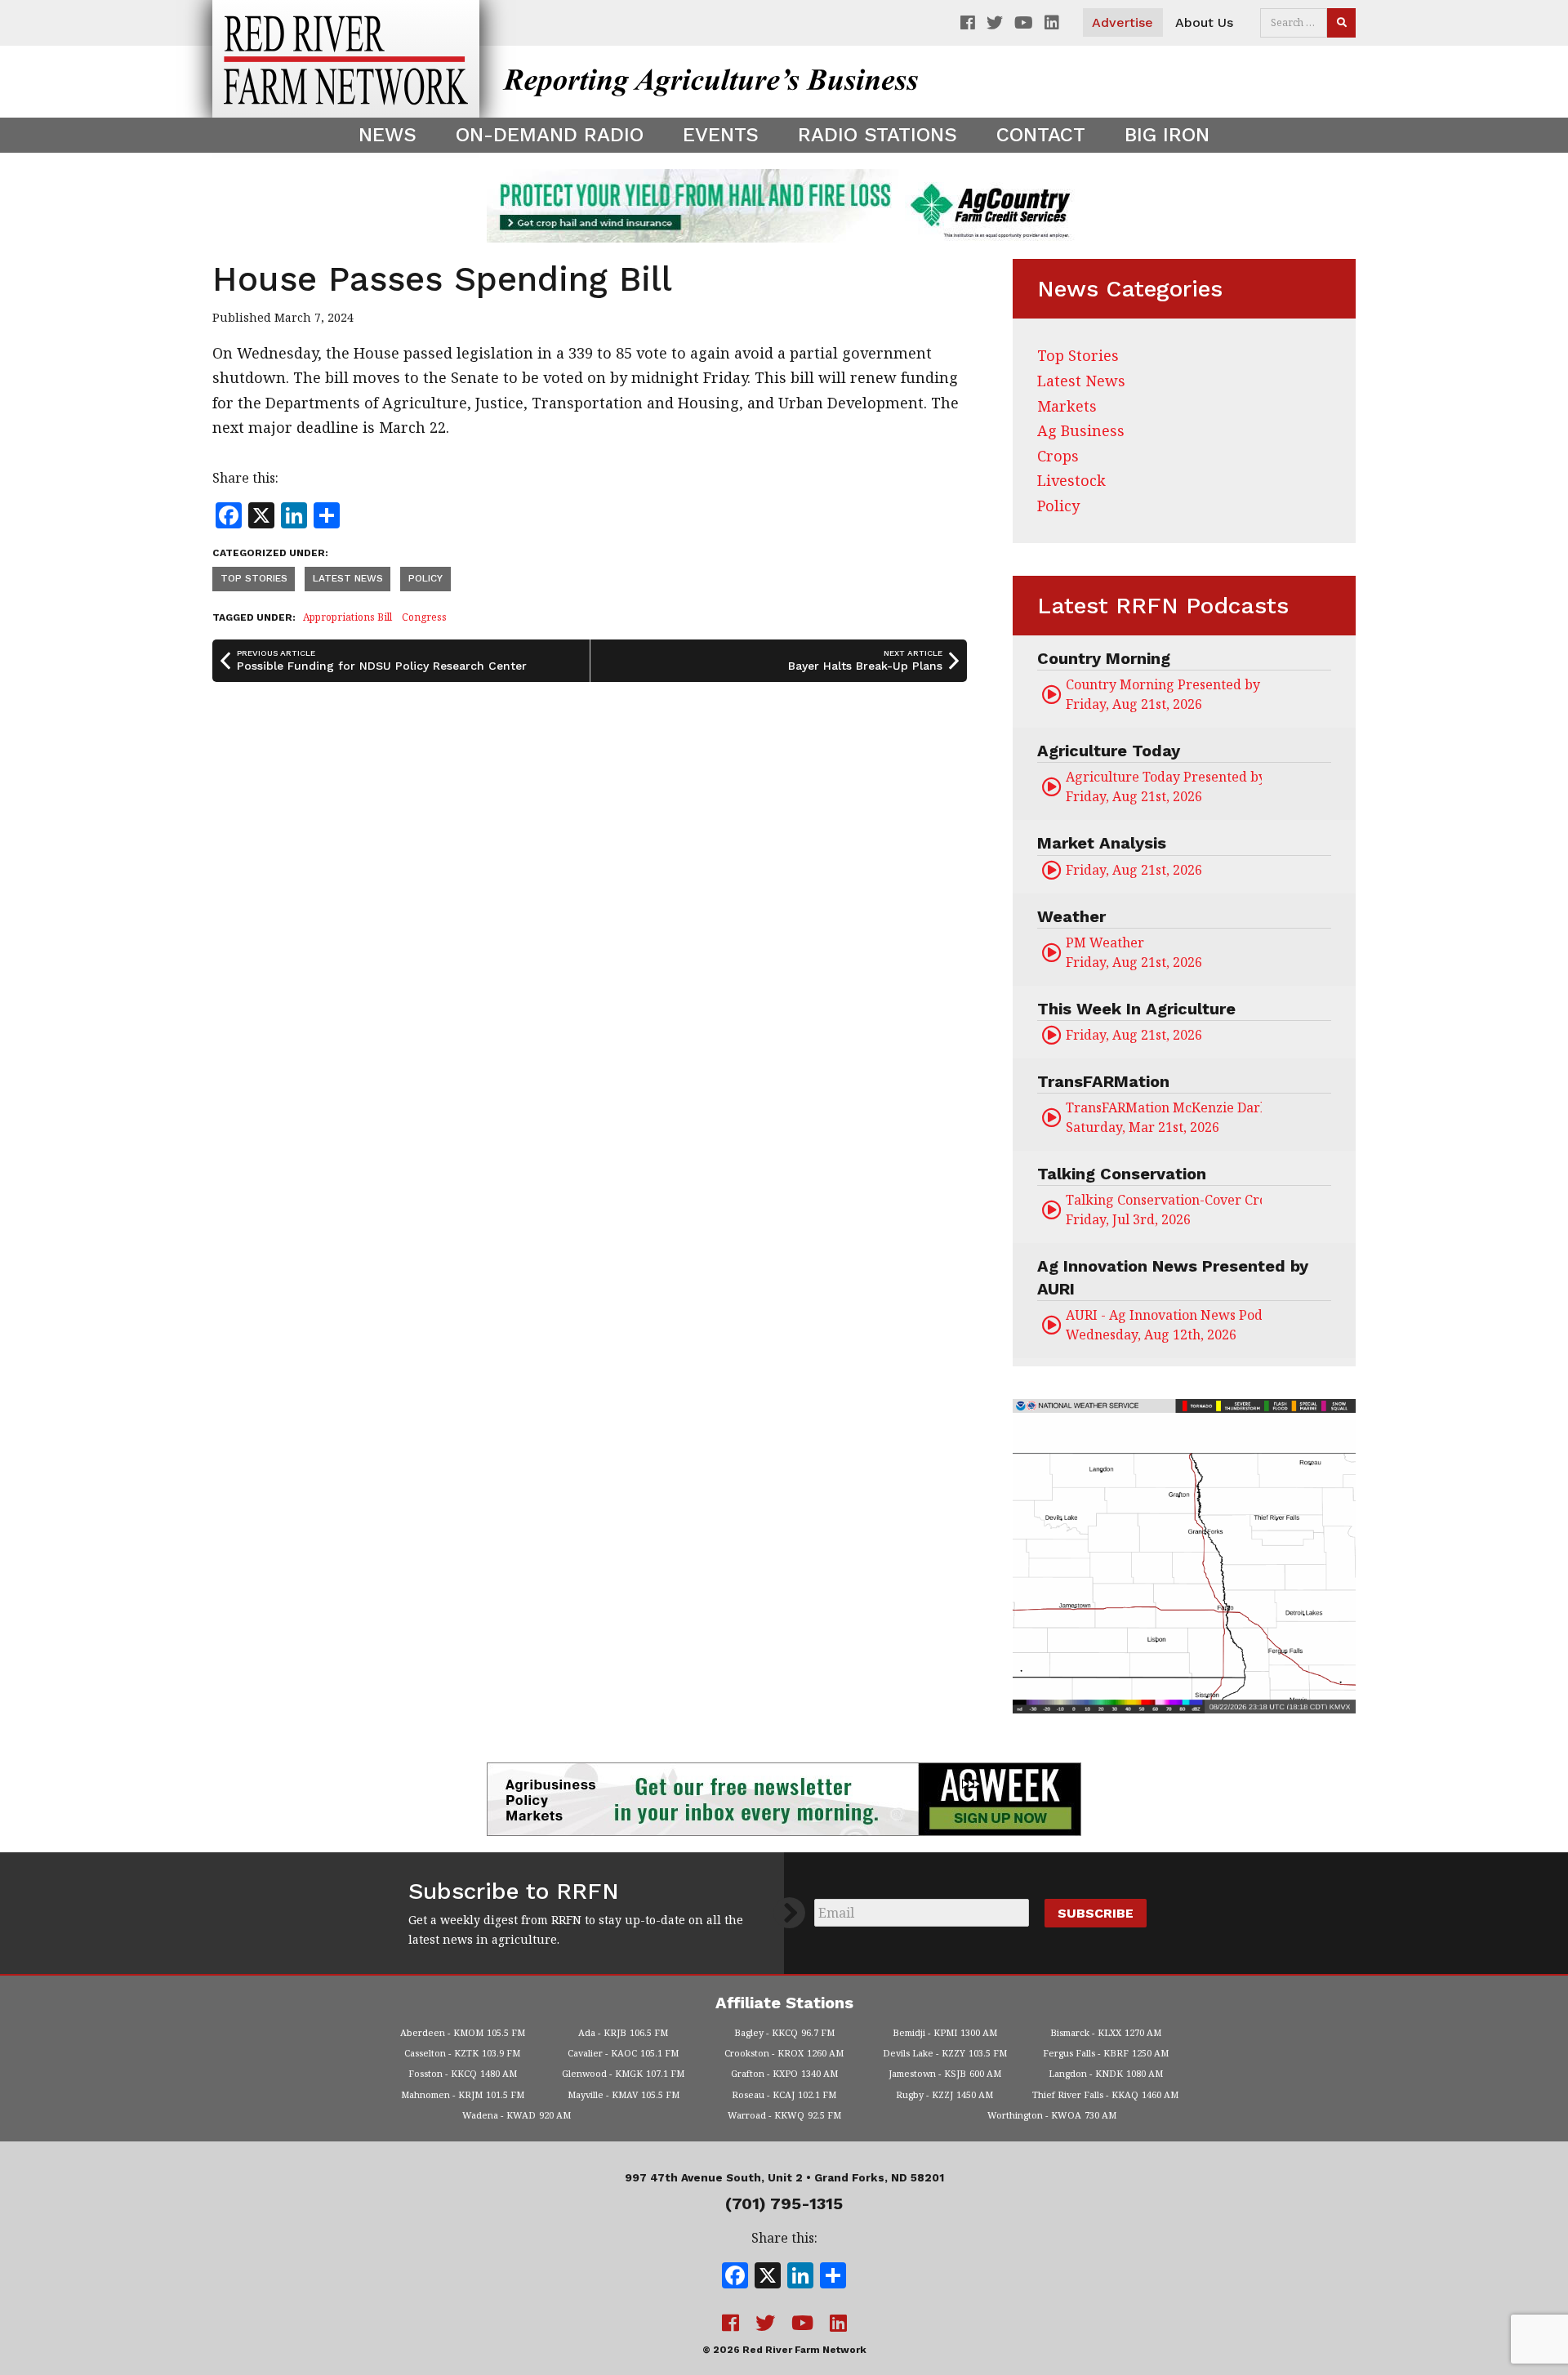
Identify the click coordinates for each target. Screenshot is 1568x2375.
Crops (1058, 456)
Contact (1041, 135)
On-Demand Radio (550, 135)
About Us (1204, 22)
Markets (1067, 406)
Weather (1071, 916)
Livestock (1071, 480)
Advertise (1123, 22)
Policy (425, 578)
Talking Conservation (1122, 1174)
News (388, 135)
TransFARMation (1103, 1081)
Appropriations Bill (347, 617)
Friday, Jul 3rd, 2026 (1164, 1210)
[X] (768, 2277)
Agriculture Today (1109, 751)
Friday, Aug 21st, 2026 (1164, 694)
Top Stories (254, 578)
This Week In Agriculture (1136, 1009)
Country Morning (1104, 658)
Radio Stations (878, 135)
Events (721, 135)
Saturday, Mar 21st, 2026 (1164, 1117)
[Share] (833, 2277)
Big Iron (1167, 135)
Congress (424, 617)
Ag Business (1081, 430)
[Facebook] (735, 2277)
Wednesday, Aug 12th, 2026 (1164, 1325)
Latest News (348, 578)
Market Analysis (1102, 843)
